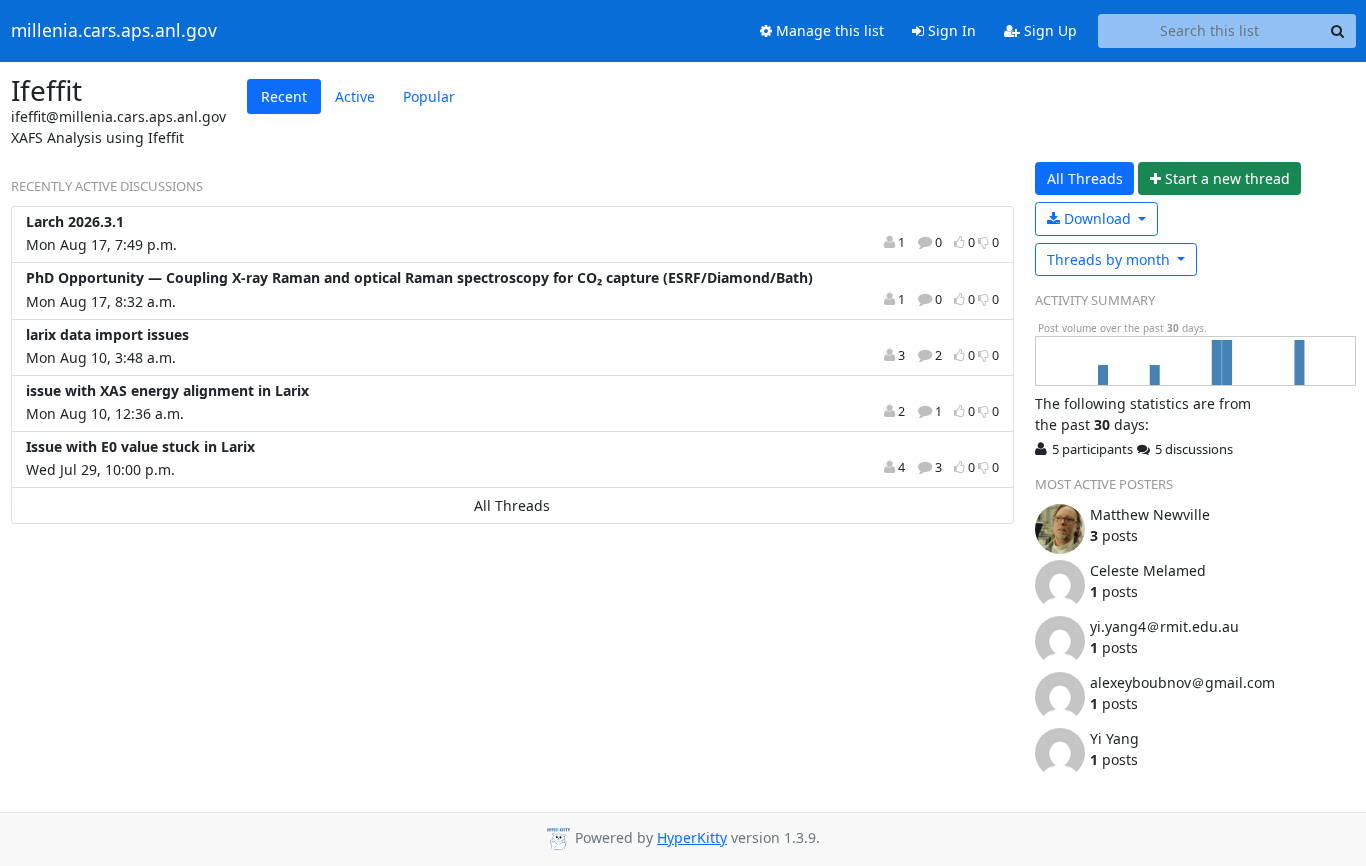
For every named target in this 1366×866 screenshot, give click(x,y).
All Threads (512, 505)
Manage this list (828, 30)
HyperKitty (692, 837)
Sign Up (1048, 30)
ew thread (1227, 178)
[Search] (1338, 31)
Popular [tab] (429, 96)
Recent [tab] (284, 96)
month (1110, 259)
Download (1097, 218)
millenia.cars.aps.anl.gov (114, 31)
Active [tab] (355, 96)
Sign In (950, 30)
